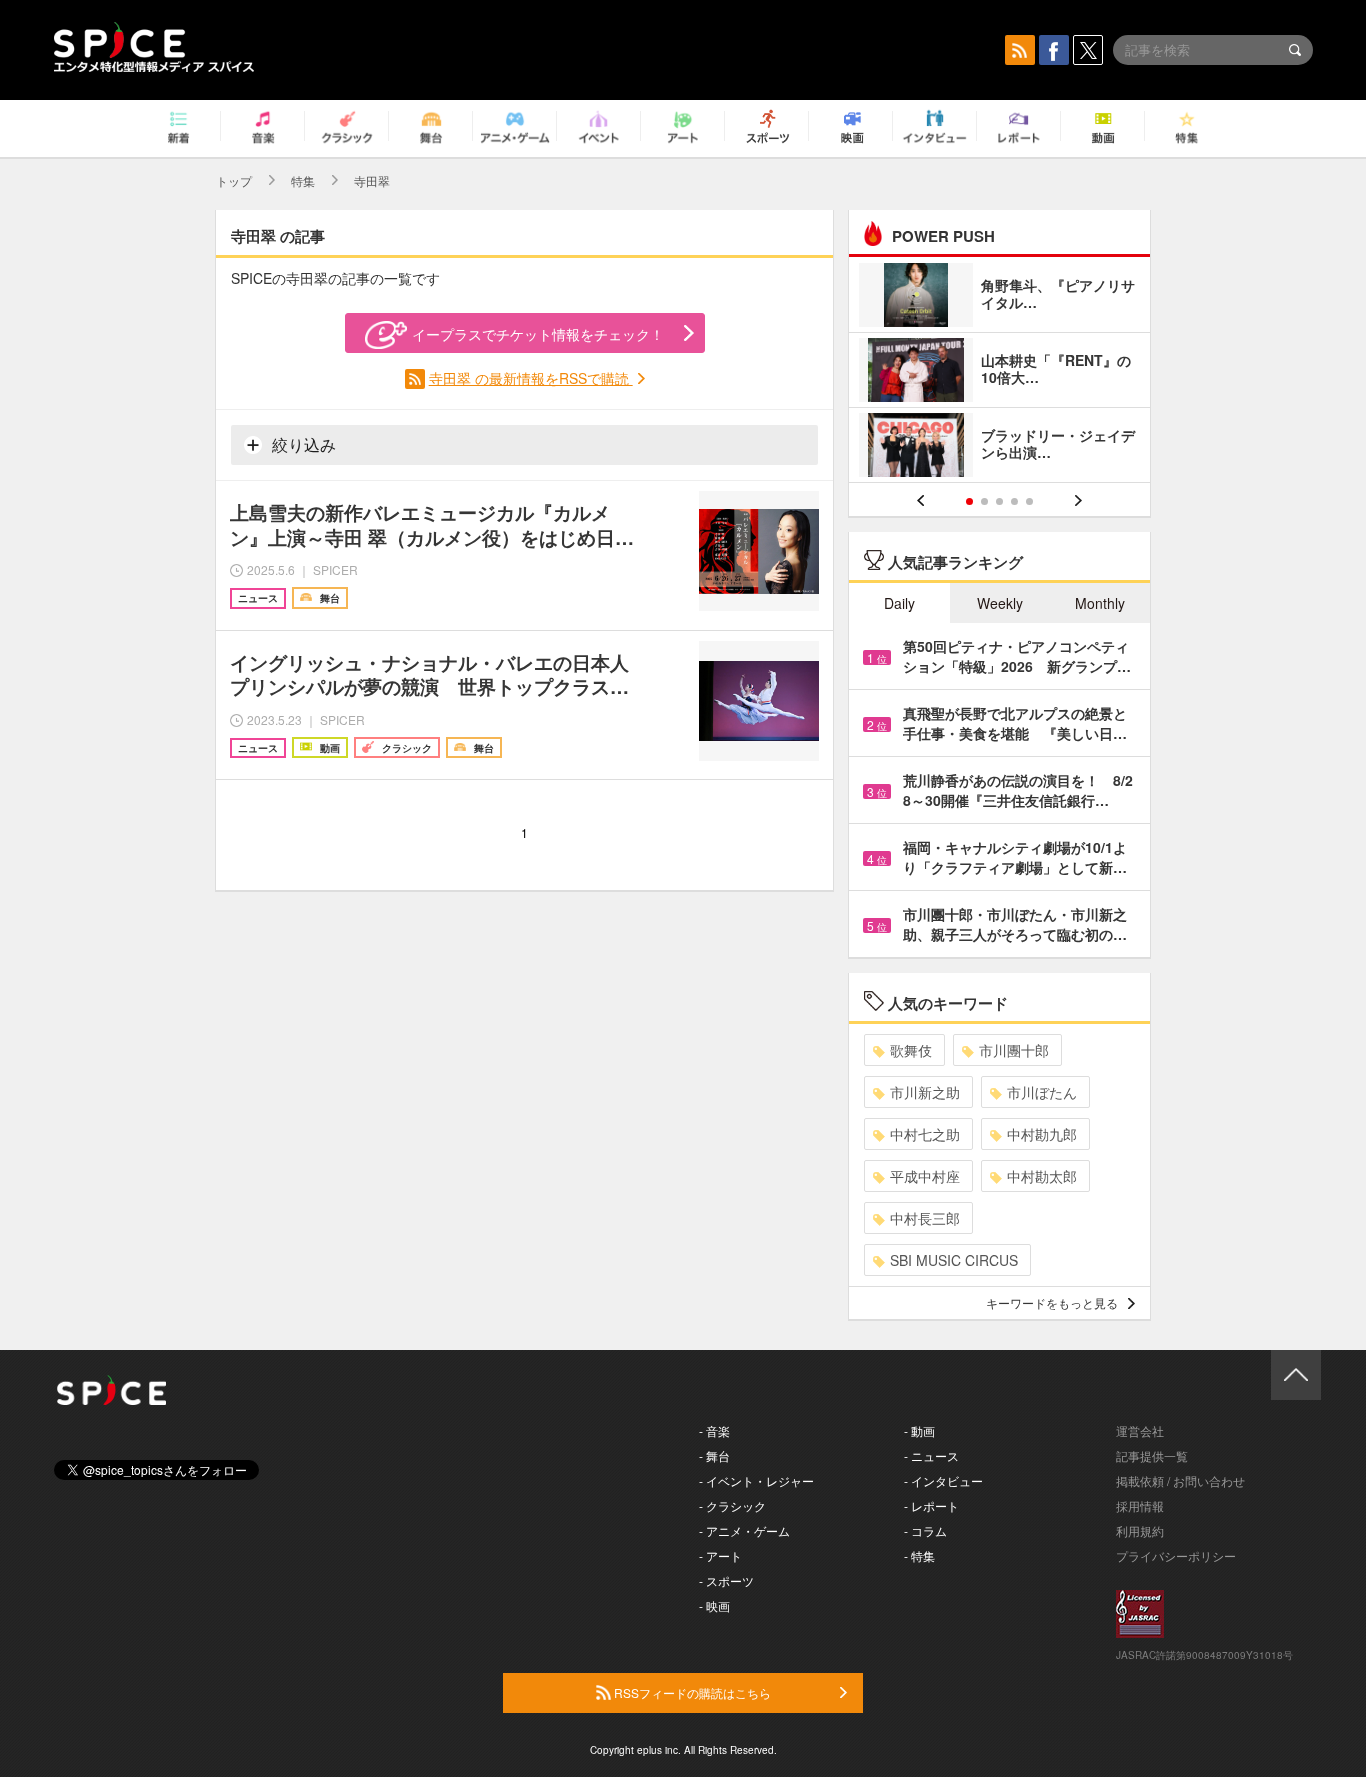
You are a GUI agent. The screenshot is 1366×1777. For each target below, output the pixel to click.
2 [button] (984, 501)
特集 (303, 180)
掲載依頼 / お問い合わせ (1180, 1480)
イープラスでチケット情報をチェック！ (538, 334)
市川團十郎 (1014, 1050)
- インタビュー (943, 1480)
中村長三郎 (925, 1218)
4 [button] (1014, 501)
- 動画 (919, 1430)
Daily (899, 603)
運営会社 (1140, 1430)
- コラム (925, 1530)
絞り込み (302, 444)
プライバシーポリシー (1176, 1555)
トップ (234, 180)
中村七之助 (925, 1134)
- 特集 (919, 1555)
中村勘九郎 (1042, 1134)
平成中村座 (925, 1176)
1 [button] (969, 501)
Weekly (1000, 603)
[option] (999, 372)
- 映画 (714, 1605)
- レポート (931, 1505)
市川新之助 (925, 1092)
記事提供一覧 (1152, 1455)
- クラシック (732, 1505)
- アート (720, 1555)
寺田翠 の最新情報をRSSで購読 (531, 378)
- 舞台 (714, 1455)
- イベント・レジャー (756, 1480)
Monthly (1100, 603)
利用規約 (1140, 1530)
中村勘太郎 (1042, 1176)
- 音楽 (714, 1430)
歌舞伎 (911, 1050)
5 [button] (1029, 501)
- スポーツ (726, 1580)
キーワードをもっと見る (1052, 1302)
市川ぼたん (1042, 1092)
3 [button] (999, 501)
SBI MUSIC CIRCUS (954, 1260)
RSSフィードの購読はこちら (691, 1692)
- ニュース (931, 1455)
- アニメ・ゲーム (744, 1530)
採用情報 (1140, 1505)
